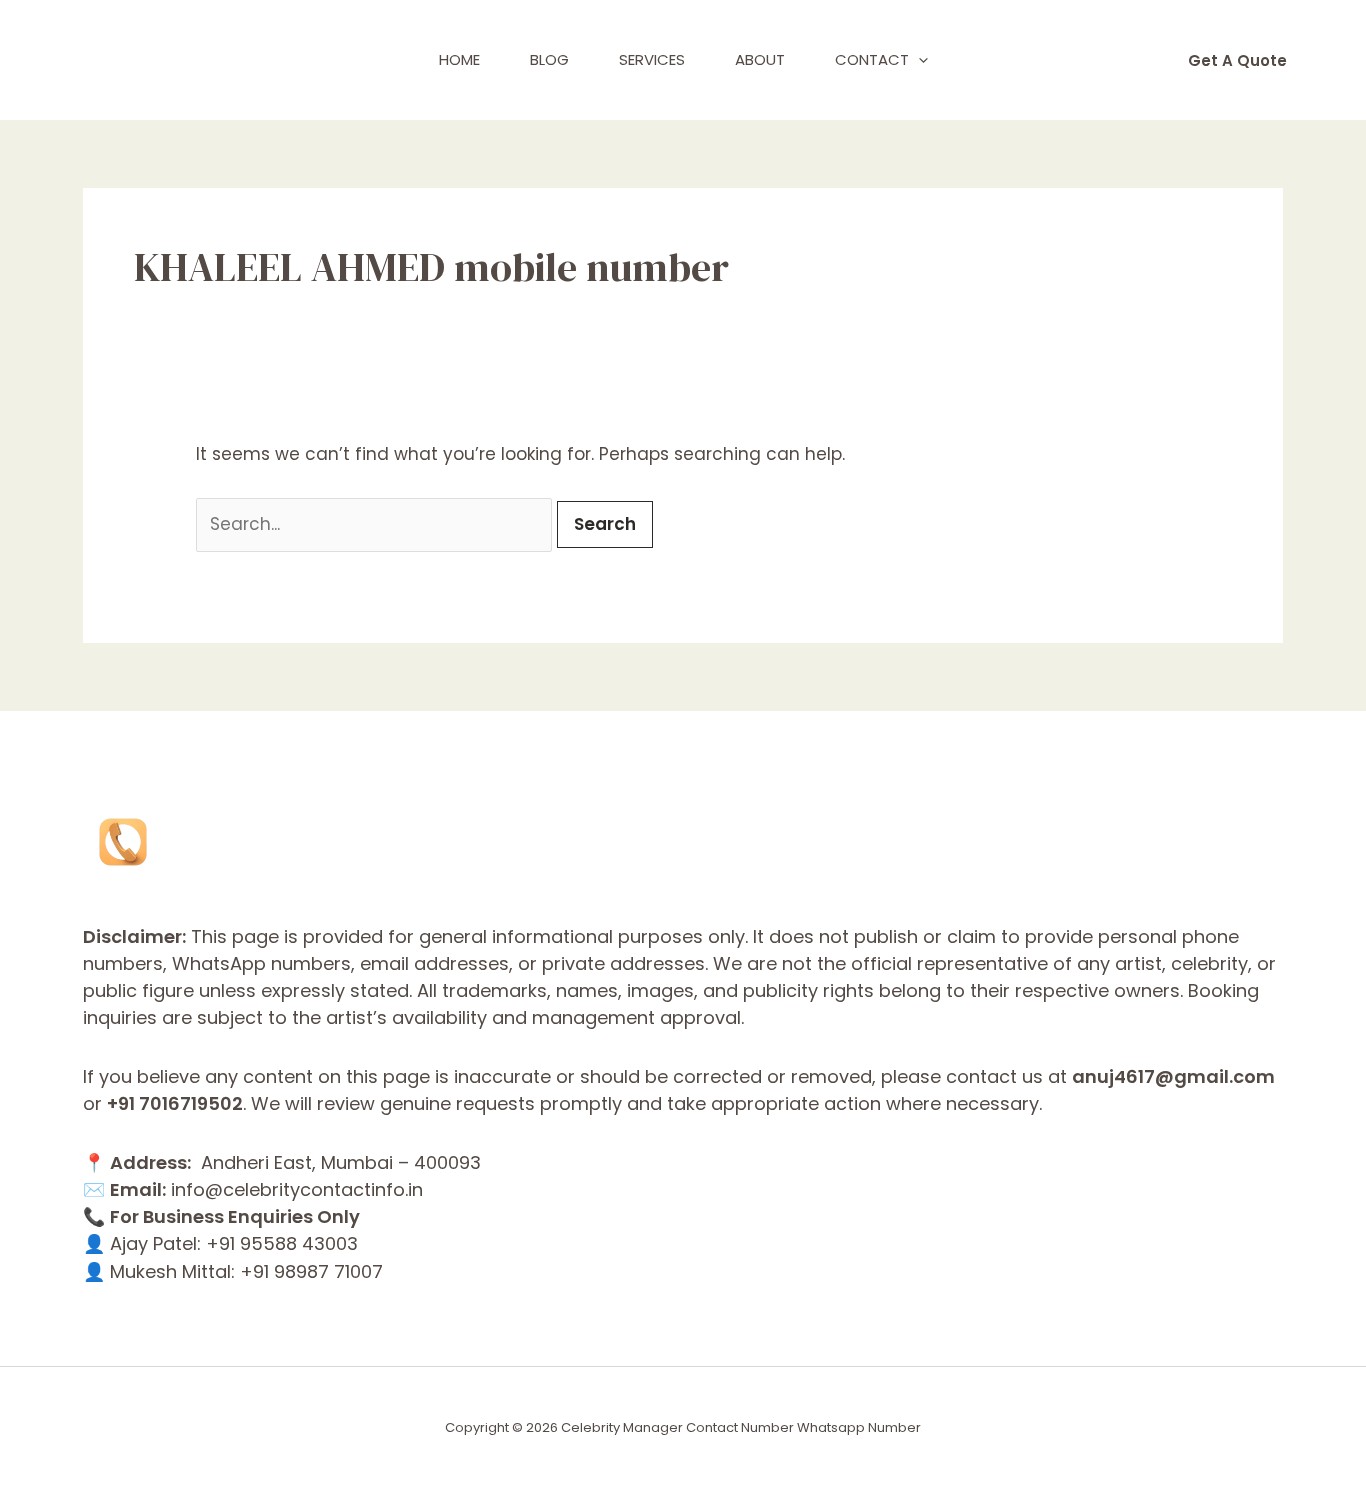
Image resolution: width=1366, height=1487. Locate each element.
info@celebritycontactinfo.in (297, 1189)
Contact (872, 59)
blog (549, 59)
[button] (918, 60)
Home (459, 59)
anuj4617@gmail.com (1173, 1076)
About (760, 59)
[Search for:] (376, 524)
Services (652, 59)
